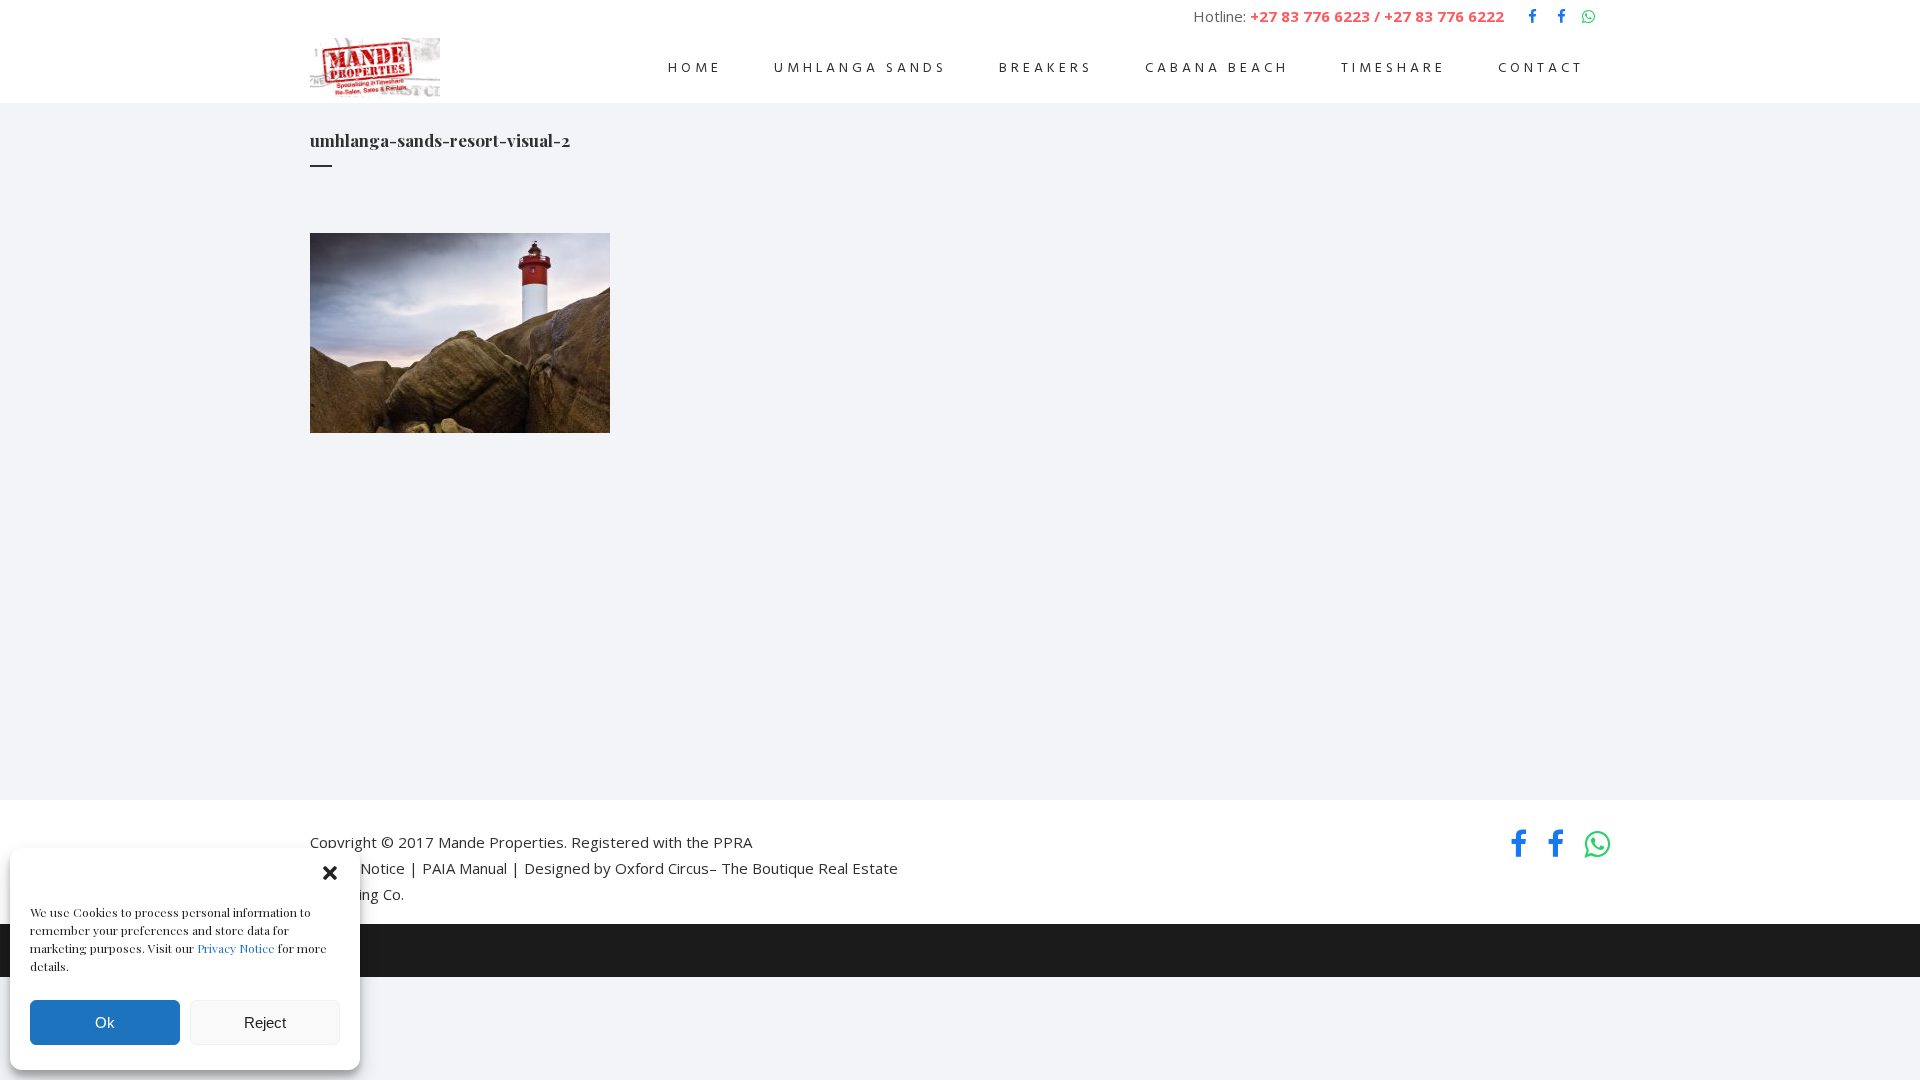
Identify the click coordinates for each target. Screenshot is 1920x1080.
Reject (265, 1022)
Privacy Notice (236, 948)
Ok (105, 1022)
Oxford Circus (662, 868)
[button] (330, 873)
